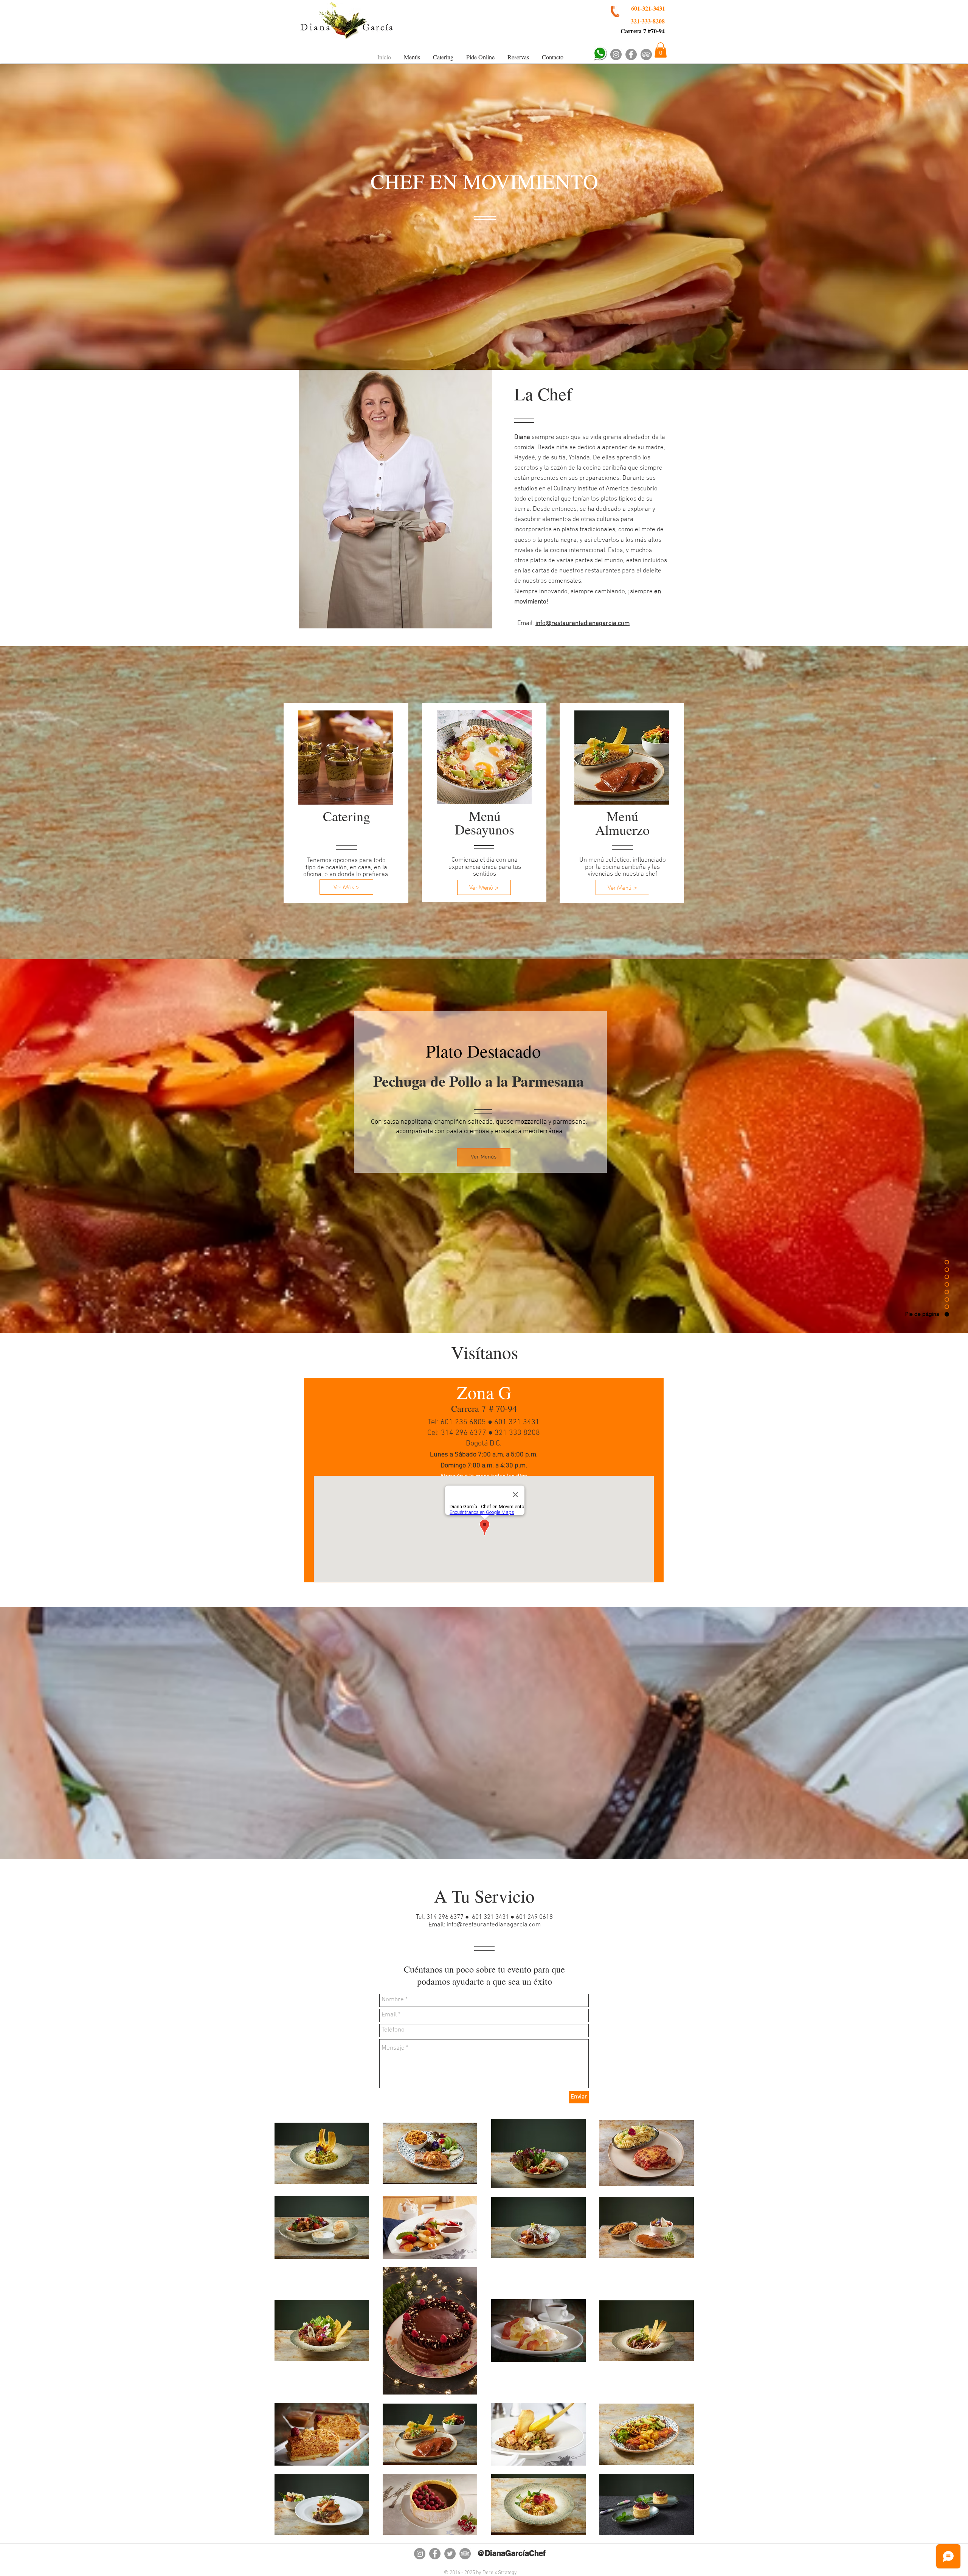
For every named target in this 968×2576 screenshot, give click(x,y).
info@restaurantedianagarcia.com (494, 1925)
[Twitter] (450, 2554)
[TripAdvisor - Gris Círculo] (646, 54)
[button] (661, 50)
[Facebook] (631, 54)
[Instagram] (616, 54)
